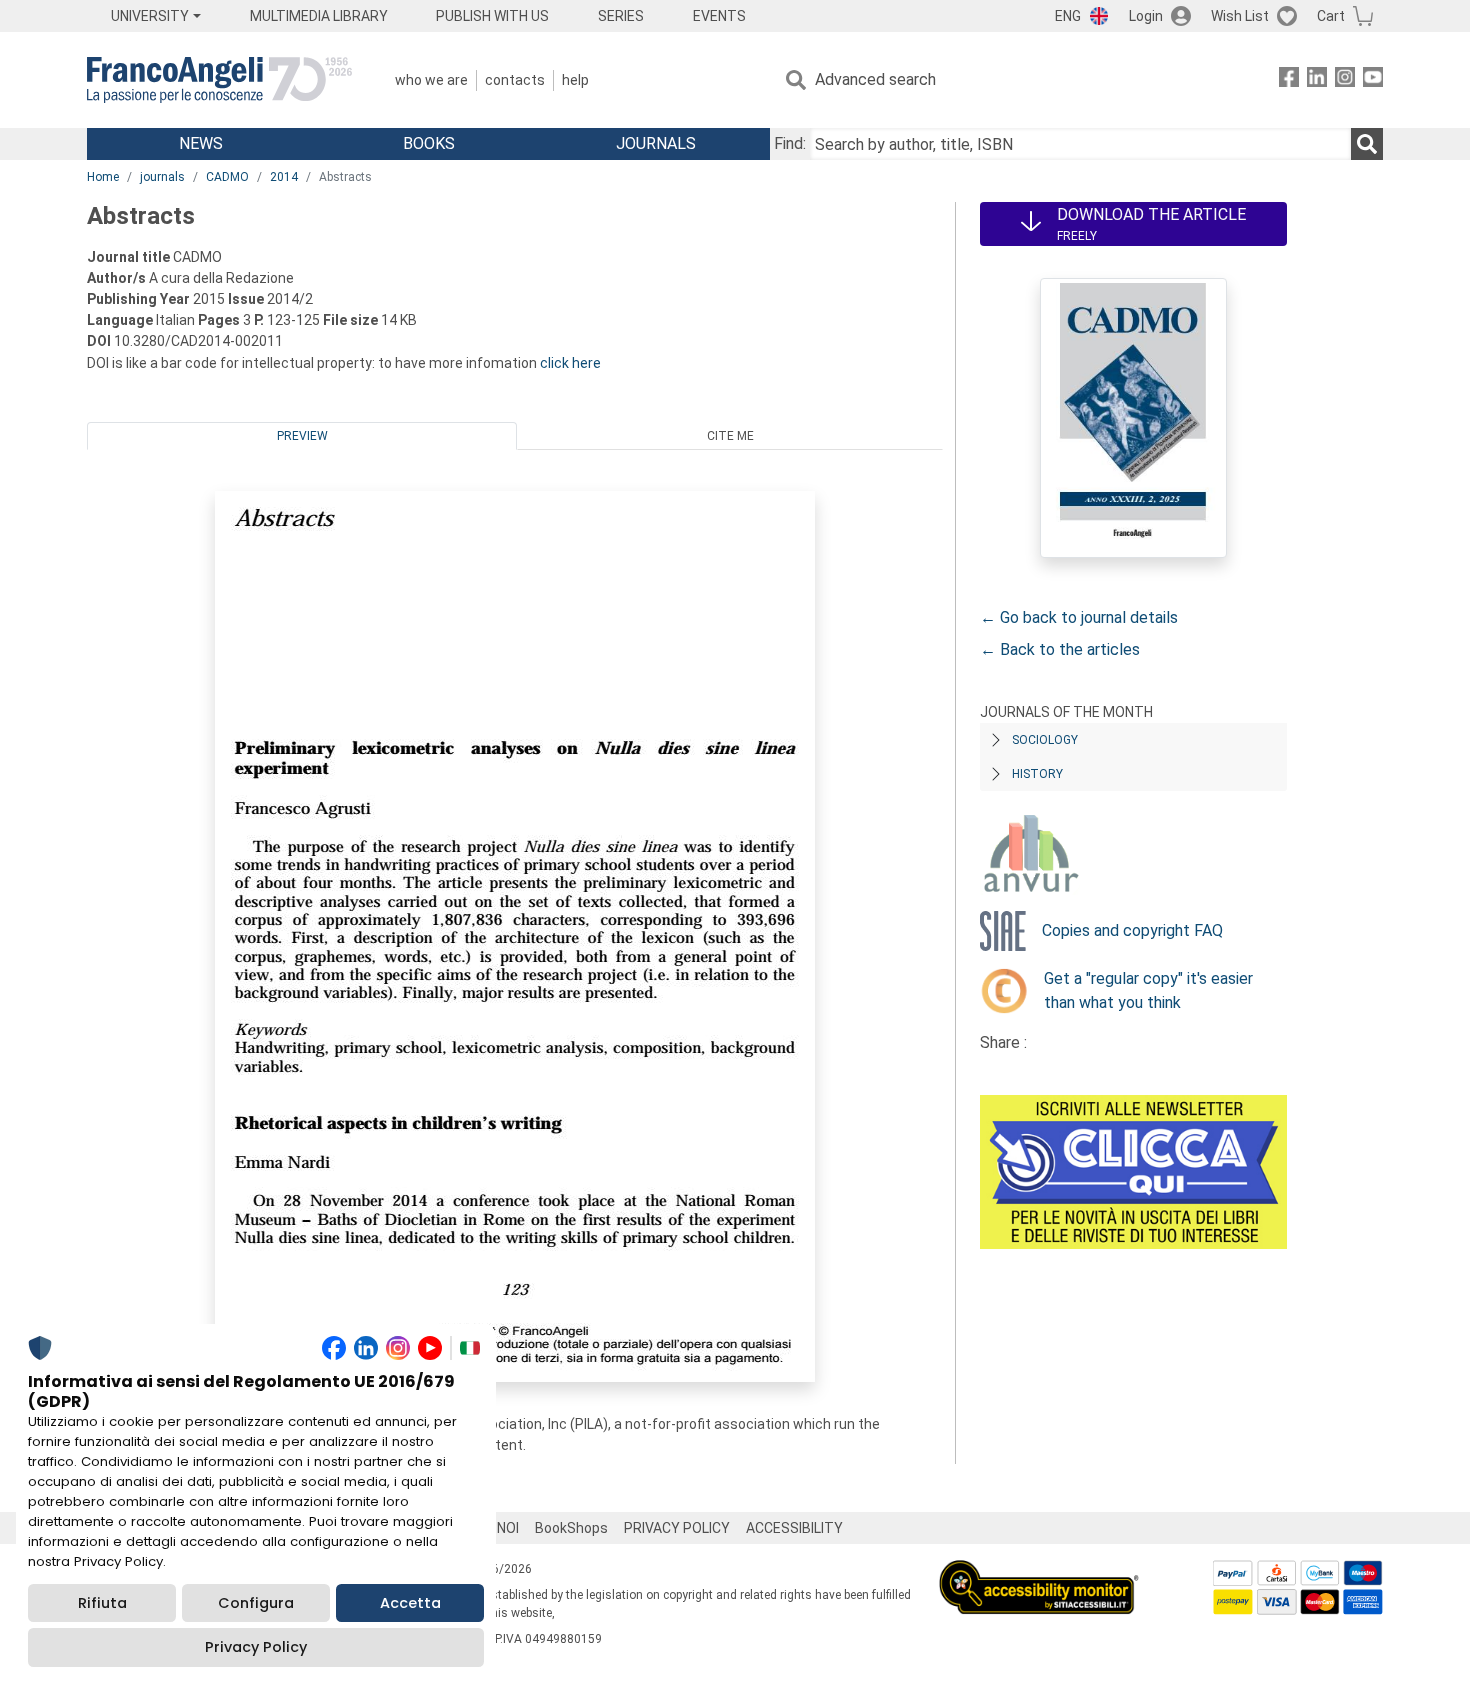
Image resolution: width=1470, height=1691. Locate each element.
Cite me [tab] (730, 436)
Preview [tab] (302, 436)
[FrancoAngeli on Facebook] (1289, 80)
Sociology (1045, 740)
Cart (1331, 16)
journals (162, 177)
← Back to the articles (1060, 649)
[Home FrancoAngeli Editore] (219, 80)
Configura (256, 1603)
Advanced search (875, 79)
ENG (1068, 16)
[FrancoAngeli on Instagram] (1345, 80)
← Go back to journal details (1079, 617)
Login (1146, 16)
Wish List (1240, 16)
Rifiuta (102, 1603)
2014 (284, 177)
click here (570, 363)
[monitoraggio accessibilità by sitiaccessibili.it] (1039, 1571)
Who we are (431, 80)
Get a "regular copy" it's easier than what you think (1148, 990)
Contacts (515, 80)
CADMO (227, 177)
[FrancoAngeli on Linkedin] (1317, 80)
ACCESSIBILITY (794, 1528)
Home (103, 177)
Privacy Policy (256, 1647)
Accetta (410, 1603)
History (1037, 774)
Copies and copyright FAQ (1132, 930)
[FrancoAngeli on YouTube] (1373, 80)
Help (575, 80)
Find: (790, 143)
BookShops (571, 1528)
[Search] (1367, 144)
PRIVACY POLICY (677, 1528)
